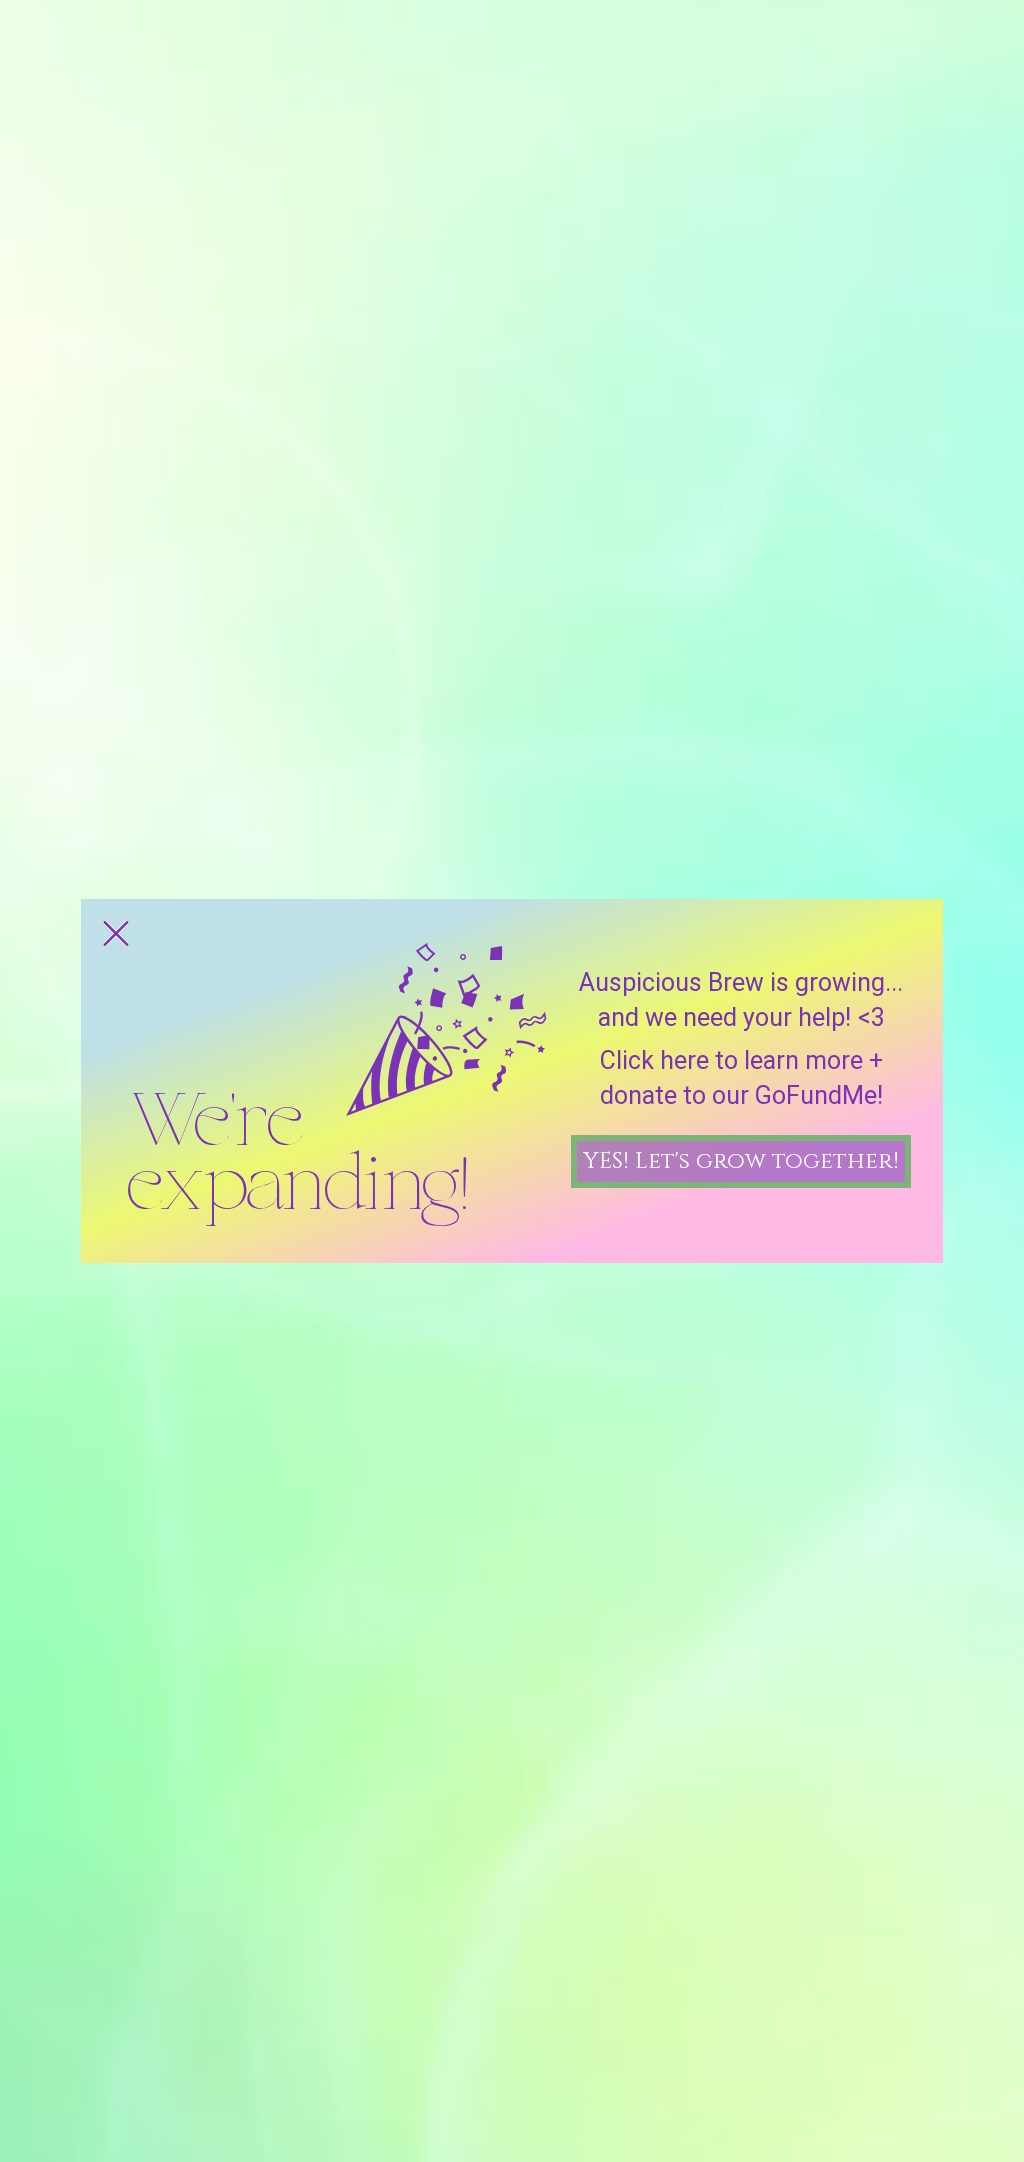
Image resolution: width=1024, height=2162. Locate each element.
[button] (116, 933)
